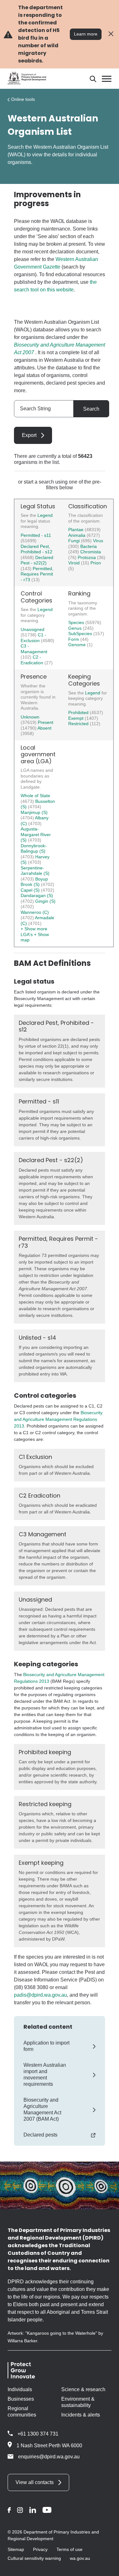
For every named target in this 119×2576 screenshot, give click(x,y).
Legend (45, 515)
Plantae (76, 530)
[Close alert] (111, 34)
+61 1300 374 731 (38, 2434)
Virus (98, 541)
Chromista (91, 552)
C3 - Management (34, 649)
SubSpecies (81, 634)
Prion (96, 563)
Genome (78, 645)
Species (77, 622)
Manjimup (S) (34, 812)
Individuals (20, 2389)
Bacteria (89, 546)
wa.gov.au (80, 2558)
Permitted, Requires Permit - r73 (37, 574)
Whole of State (35, 796)
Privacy (40, 2549)
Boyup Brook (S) (34, 882)
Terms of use (69, 2549)
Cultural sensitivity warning (34, 2558)
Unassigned (33, 629)
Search (91, 409)
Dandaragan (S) (37, 895)
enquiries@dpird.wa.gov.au (49, 2457)
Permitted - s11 (36, 535)
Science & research (83, 2389)
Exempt (76, 718)
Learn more (86, 34)
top (106, 2567)
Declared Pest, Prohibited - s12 (36, 549)
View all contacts (35, 2482)
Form (74, 639)
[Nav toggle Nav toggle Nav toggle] (107, 79)
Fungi (75, 541)
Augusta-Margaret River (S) (36, 834)
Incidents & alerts (81, 2415)
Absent (44, 728)
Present (46, 722)
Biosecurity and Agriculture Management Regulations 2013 (58, 1419)
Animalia (77, 535)
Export (29, 435)
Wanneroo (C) (35, 912)
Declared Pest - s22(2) (37, 560)
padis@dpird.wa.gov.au (40, 1995)
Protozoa (87, 557)
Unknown (30, 717)
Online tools (23, 99)
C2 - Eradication (33, 660)
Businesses (21, 2399)
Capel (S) (31, 890)
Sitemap (16, 2549)
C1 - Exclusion (33, 638)
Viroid (75, 563)
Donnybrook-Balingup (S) (34, 849)
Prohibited (79, 712)
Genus (76, 628)
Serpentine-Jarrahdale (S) (35, 871)
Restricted (79, 724)
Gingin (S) (45, 901)
